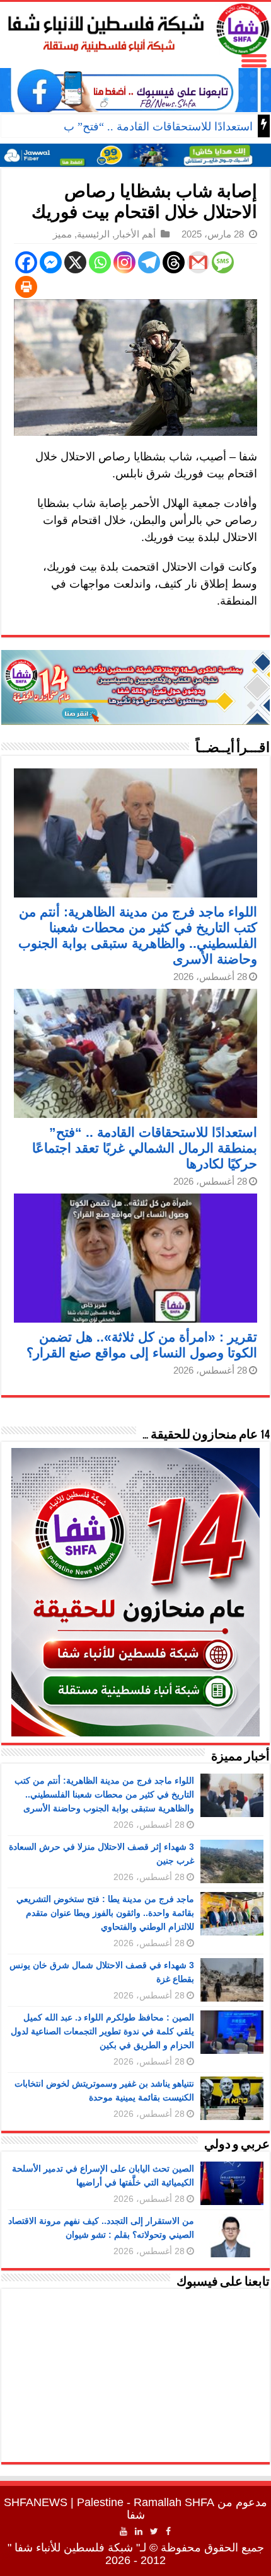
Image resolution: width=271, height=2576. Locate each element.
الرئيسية (93, 234)
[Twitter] (154, 2531)
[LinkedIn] (139, 2531)
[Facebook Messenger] (51, 262)
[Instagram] (124, 262)
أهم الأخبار (135, 234)
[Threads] (174, 262)
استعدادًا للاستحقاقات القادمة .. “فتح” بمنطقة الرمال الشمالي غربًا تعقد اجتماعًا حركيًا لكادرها (145, 1148)
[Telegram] (149, 262)
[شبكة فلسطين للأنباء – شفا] (135, 26)
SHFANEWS (36, 2502)
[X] (75, 262)
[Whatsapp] (100, 262)
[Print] (26, 287)
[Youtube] (124, 2531)
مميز (62, 234)
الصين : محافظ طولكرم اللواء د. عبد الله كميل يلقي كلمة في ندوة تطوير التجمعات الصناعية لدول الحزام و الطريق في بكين (102, 2031)
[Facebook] (26, 262)
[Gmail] (198, 262)
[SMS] (223, 262)
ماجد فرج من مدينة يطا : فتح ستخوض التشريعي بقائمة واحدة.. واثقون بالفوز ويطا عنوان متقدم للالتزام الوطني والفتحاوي (105, 1913)
